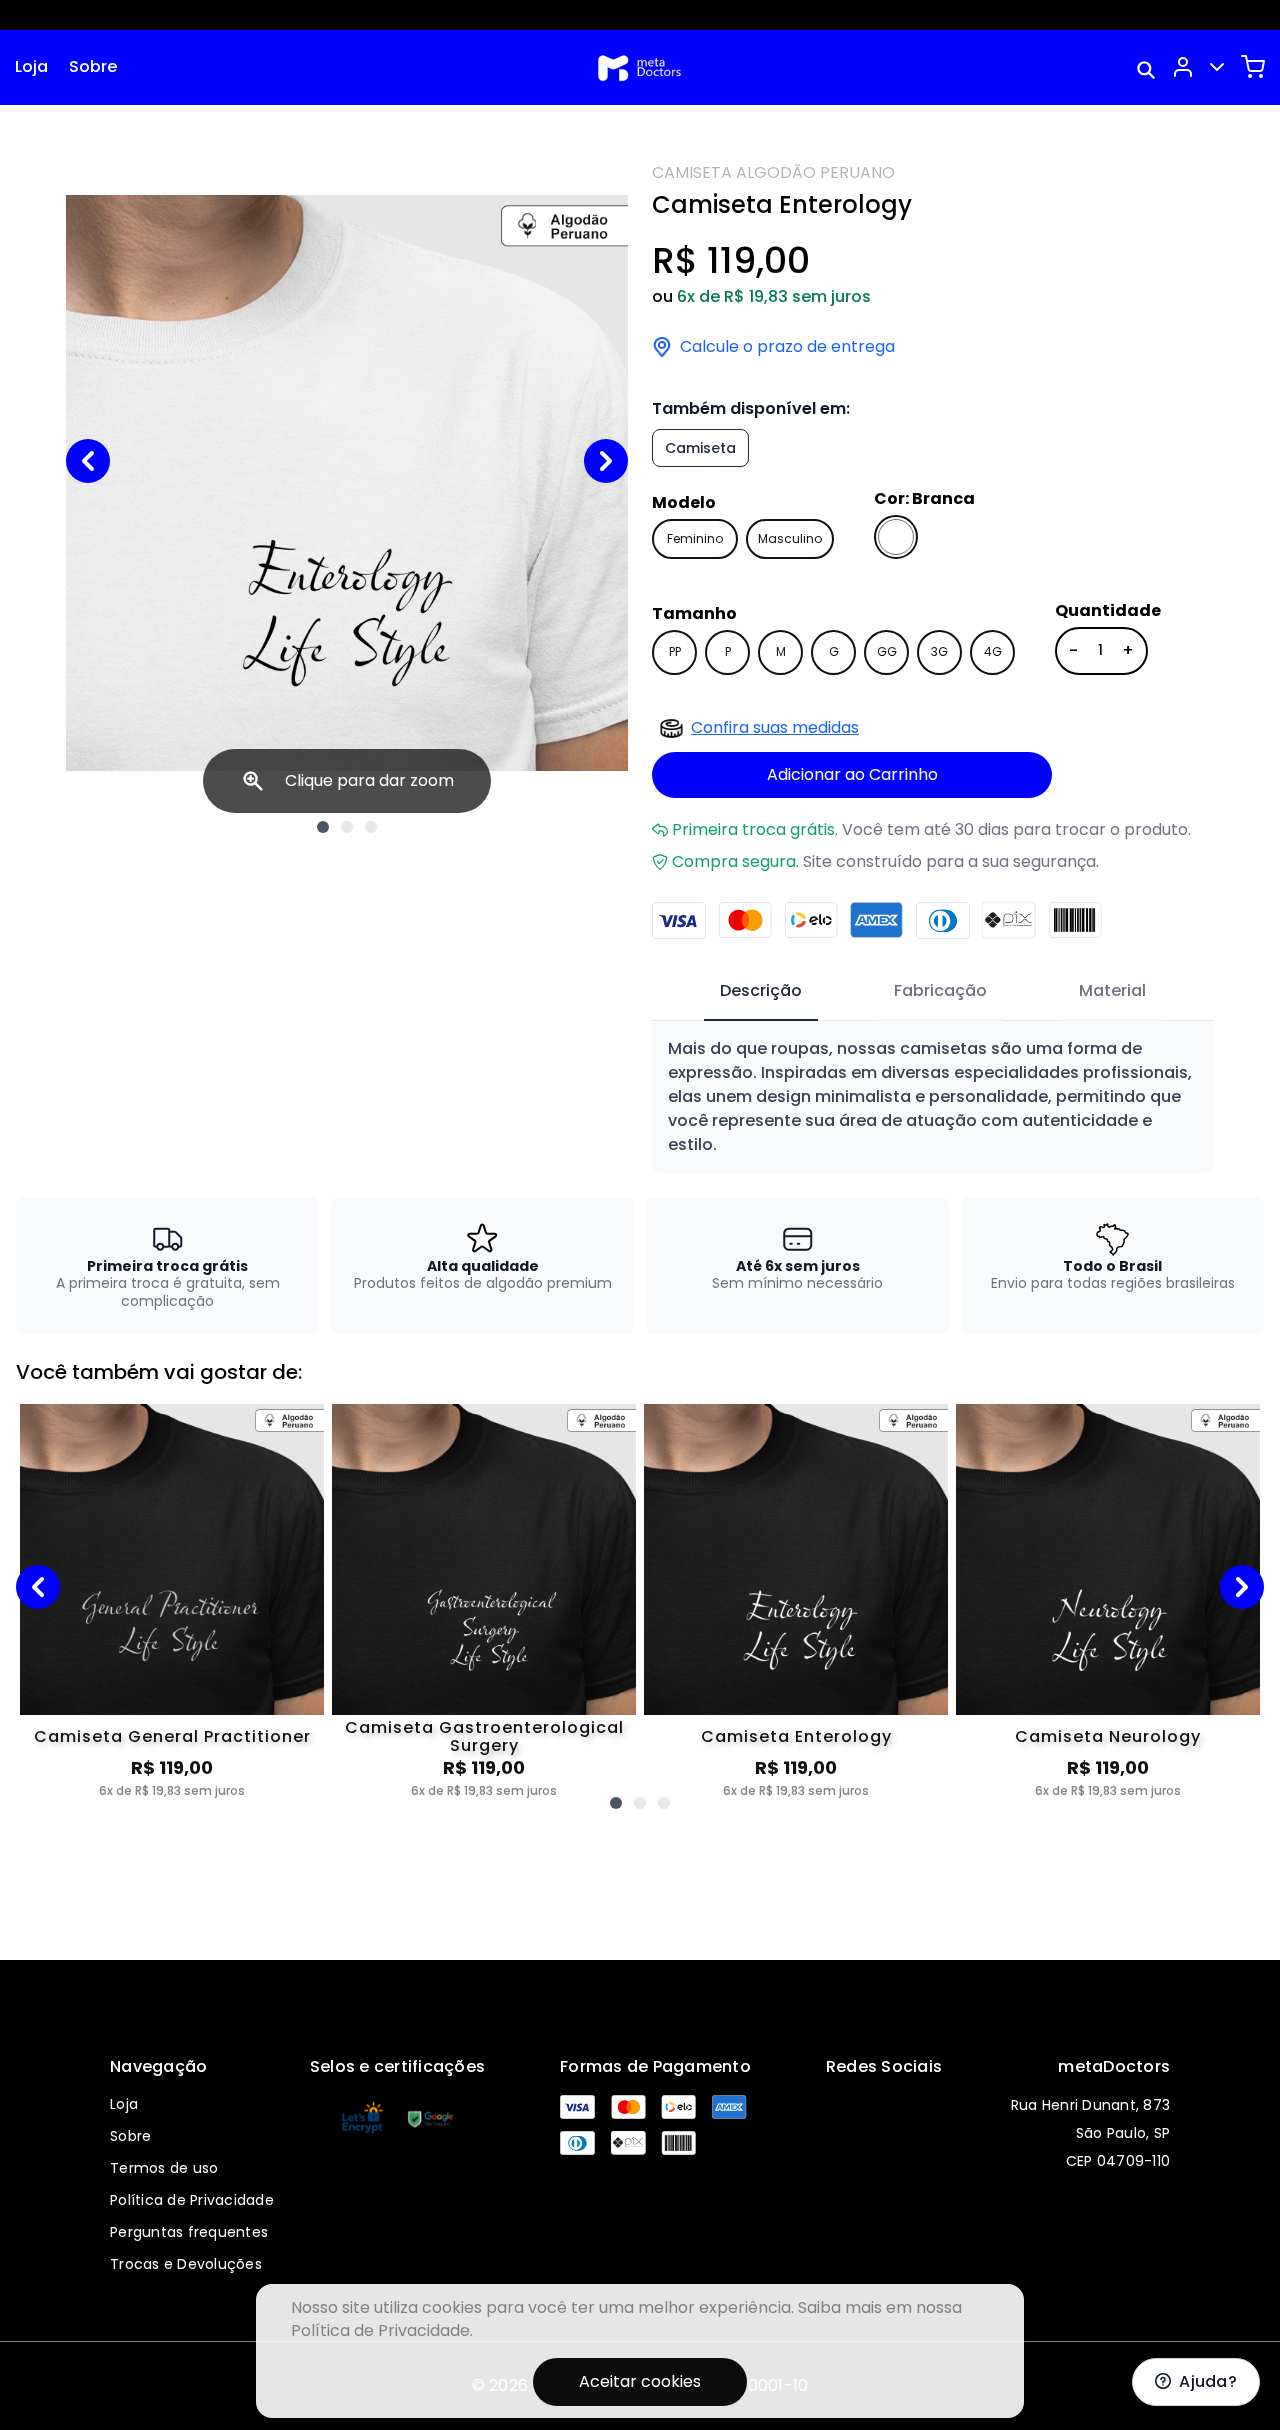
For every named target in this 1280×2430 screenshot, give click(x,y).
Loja (31, 66)
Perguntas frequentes (189, 2232)
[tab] (761, 992)
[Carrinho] (1253, 67)
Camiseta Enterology (796, 1736)
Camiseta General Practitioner (172, 1736)
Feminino (695, 538)
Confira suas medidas (775, 727)
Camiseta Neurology (1108, 1736)
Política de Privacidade (192, 2200)
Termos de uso (164, 2168)
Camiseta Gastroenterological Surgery (484, 1737)
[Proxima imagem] (606, 461)
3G (939, 651)
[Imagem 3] (371, 827)
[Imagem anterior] (88, 461)
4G (993, 651)
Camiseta (700, 448)
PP (675, 651)
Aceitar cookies (640, 2381)
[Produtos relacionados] (616, 1803)
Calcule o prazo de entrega (787, 347)
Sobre (93, 66)
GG (887, 651)
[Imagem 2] (347, 827)
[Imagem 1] (323, 827)
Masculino (790, 538)
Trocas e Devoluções (186, 2264)
